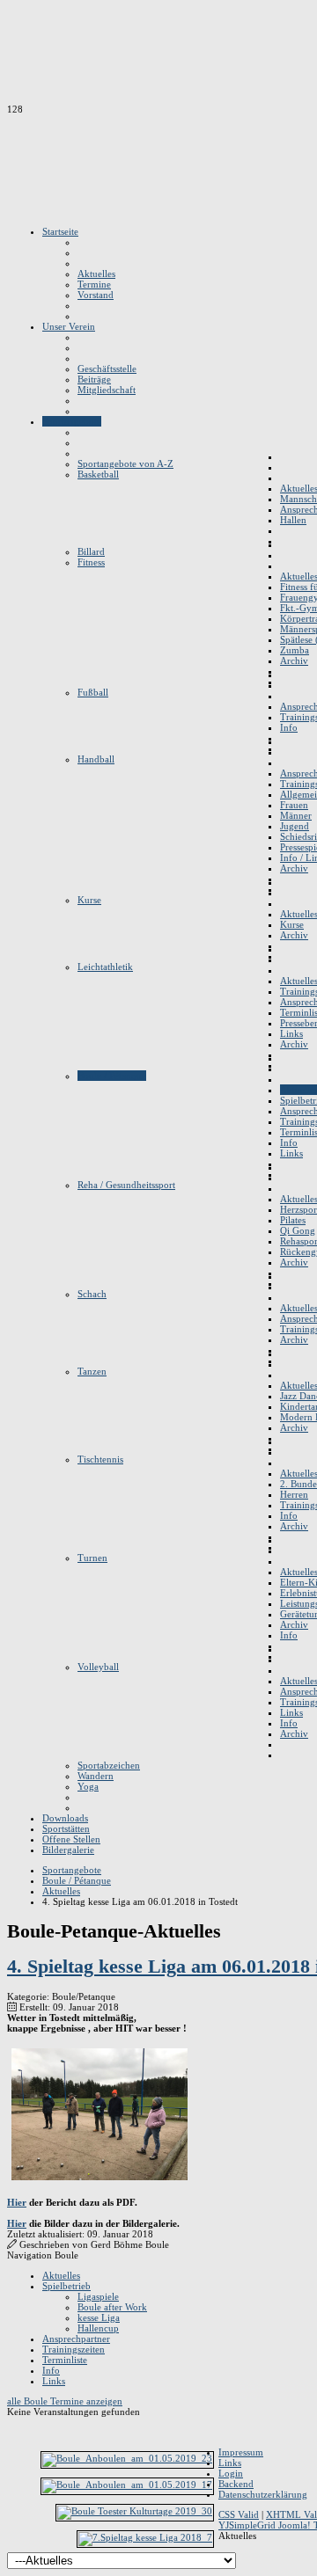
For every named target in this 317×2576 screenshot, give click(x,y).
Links (54, 2381)
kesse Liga (99, 2317)
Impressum (241, 2452)
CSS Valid (239, 2514)
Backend (236, 2484)
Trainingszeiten (74, 2349)
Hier (17, 2202)
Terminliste (65, 2360)
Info (51, 2370)
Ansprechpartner (76, 2339)
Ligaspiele (98, 2296)
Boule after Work (112, 2307)
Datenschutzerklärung (263, 2494)
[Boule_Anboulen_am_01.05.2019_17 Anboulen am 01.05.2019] (127, 2485)
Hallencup (98, 2328)
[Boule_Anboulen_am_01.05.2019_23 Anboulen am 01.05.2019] (127, 2458)
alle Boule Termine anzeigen (65, 2401)
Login (231, 2473)
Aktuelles (61, 2275)
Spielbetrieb (66, 2286)
